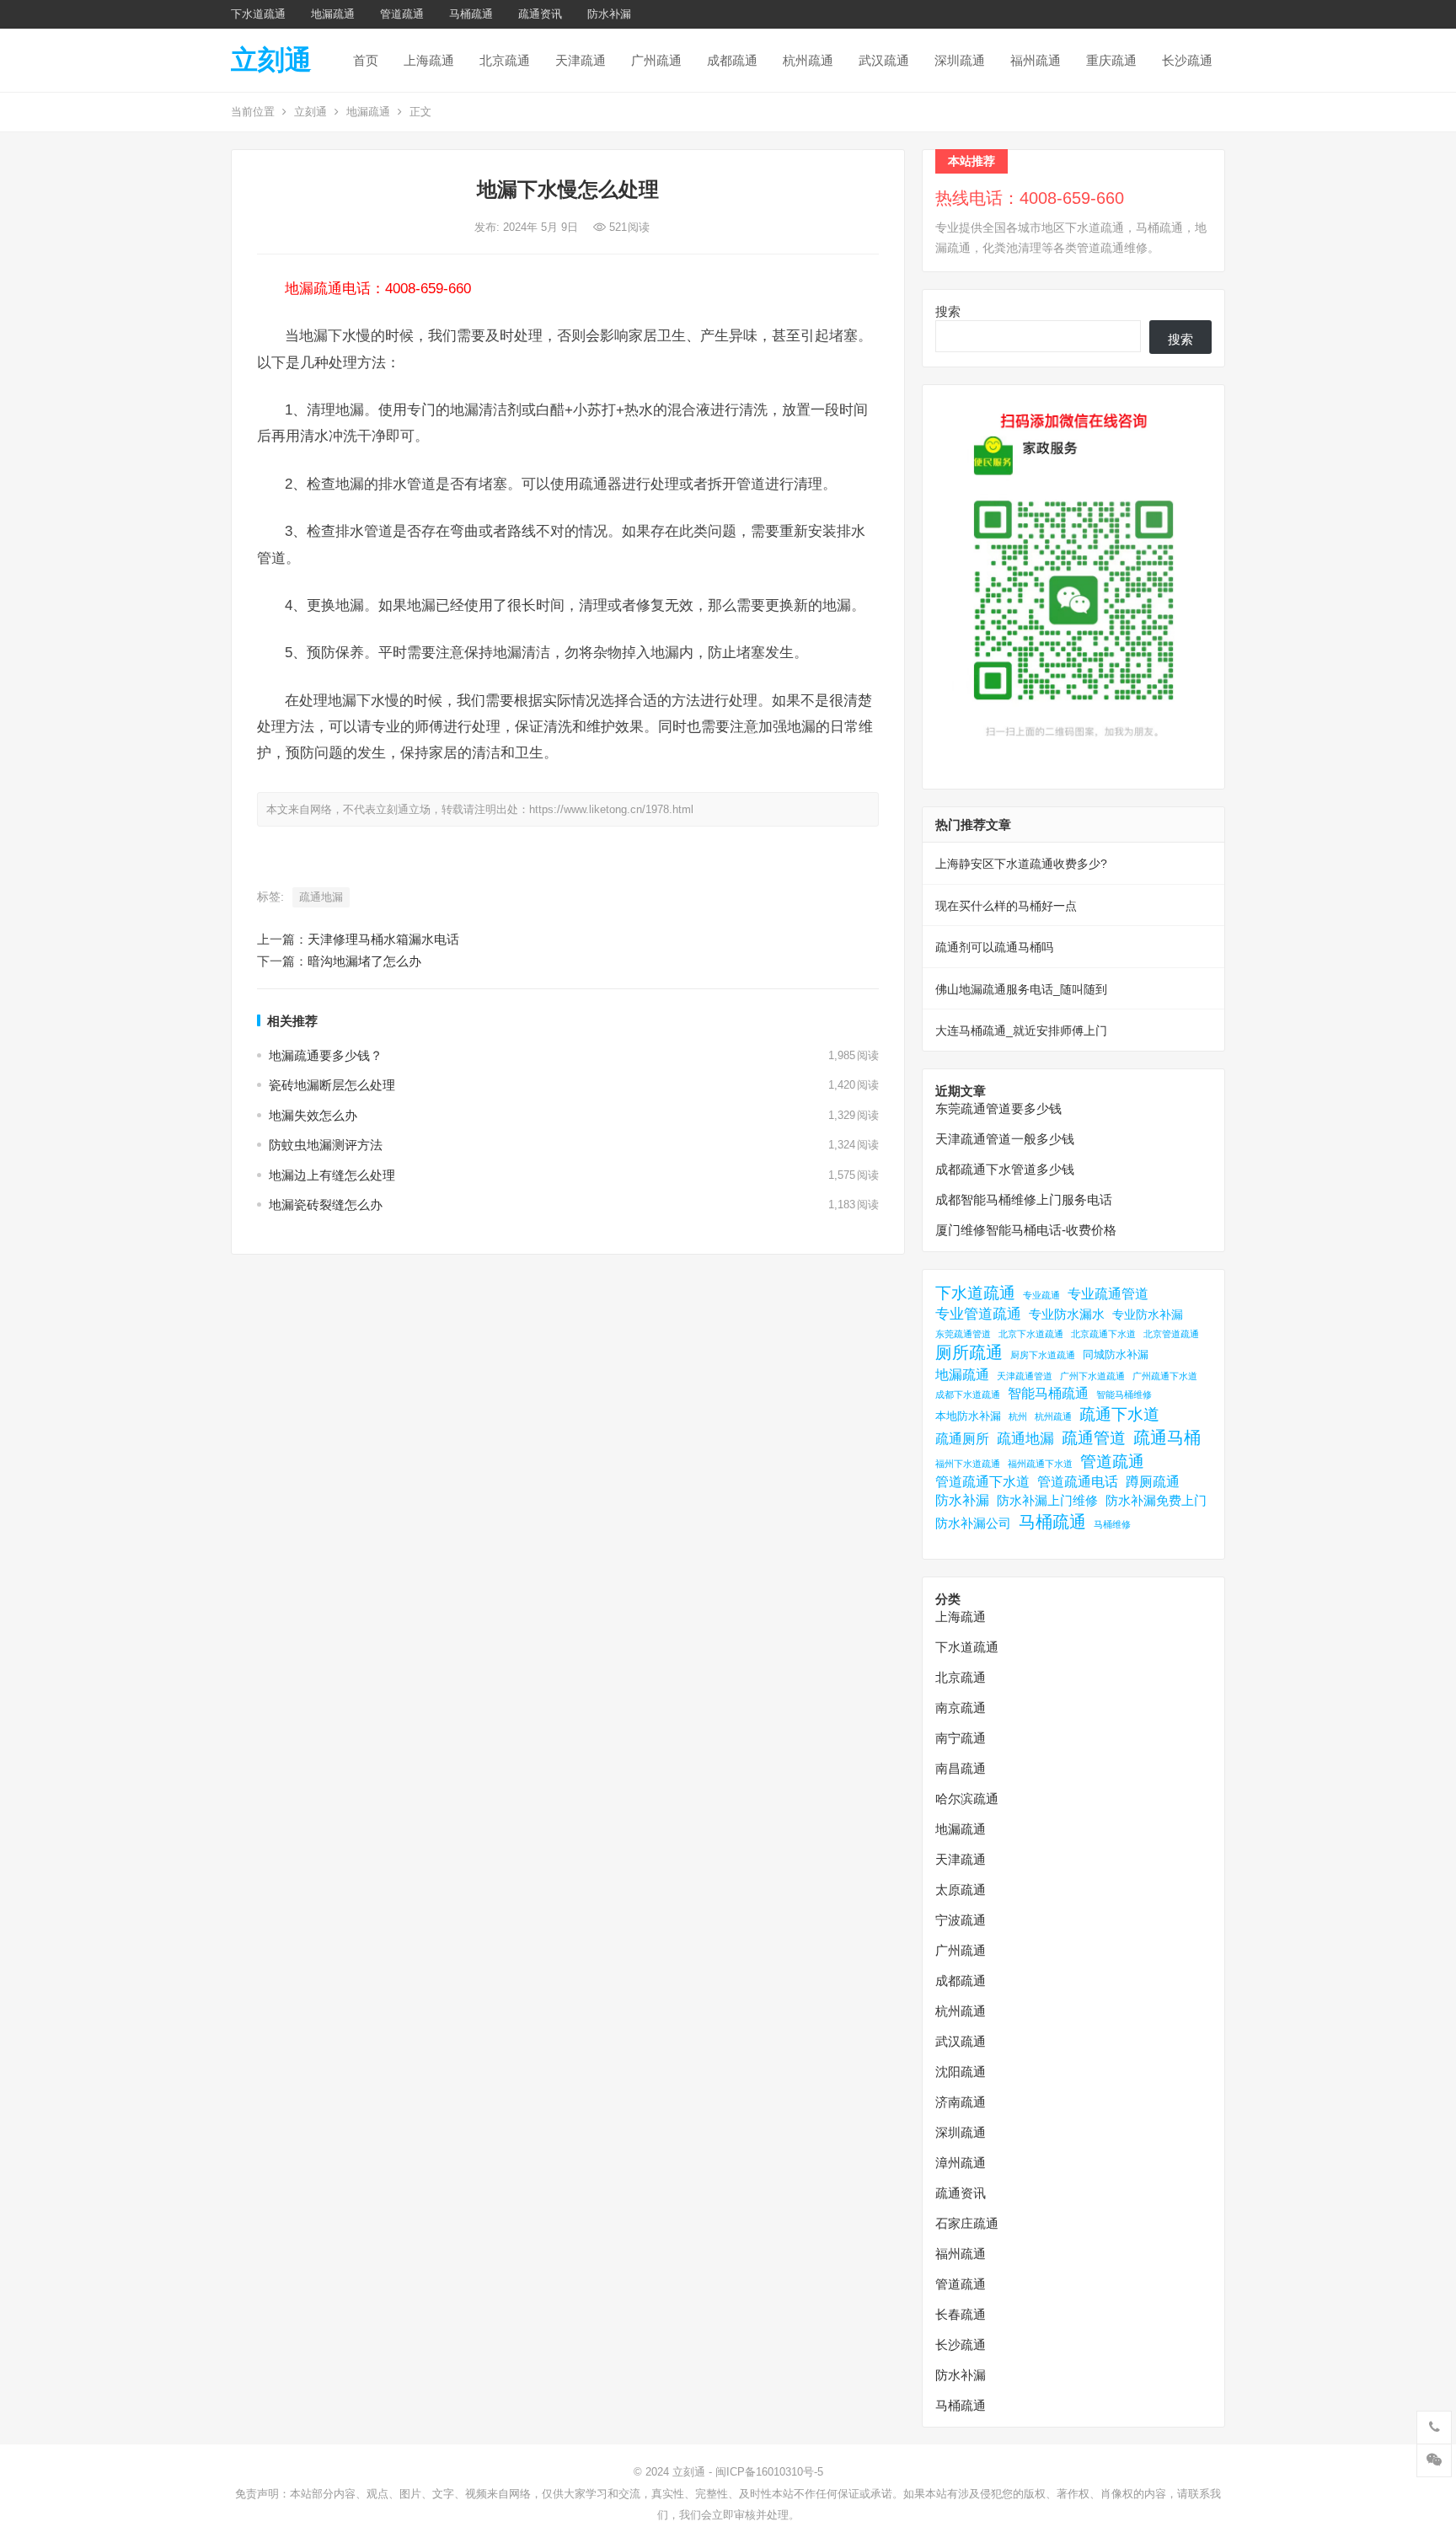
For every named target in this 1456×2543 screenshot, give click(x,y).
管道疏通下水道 (982, 1482)
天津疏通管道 (1025, 1376)
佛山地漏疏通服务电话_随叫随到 (1021, 989)
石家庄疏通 (967, 2223)
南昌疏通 (961, 1768)
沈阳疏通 (961, 2072)
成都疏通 (732, 60)
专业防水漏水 (1067, 1314)
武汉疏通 (884, 60)
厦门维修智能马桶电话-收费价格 (1026, 1230)
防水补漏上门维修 (1047, 1500)
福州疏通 (1036, 60)
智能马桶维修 (1124, 1395)
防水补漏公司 (973, 1523)
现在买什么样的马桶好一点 (1006, 906)
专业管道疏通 (978, 1314)
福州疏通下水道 (1040, 1464)
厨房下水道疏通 (1043, 1355)
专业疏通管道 (1108, 1294)
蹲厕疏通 (1153, 1482)
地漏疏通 (333, 14)
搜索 (948, 311)
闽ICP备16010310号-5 (769, 2472)
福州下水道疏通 (968, 1464)
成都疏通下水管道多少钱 (1005, 1169)
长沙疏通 (1187, 60)
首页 (366, 60)
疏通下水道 (1119, 1414)
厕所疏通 (969, 1352)
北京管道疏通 (1171, 1334)
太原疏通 (961, 1890)
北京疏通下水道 (1103, 1334)
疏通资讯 (540, 14)
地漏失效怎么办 (313, 1115)
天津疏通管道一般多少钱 (1005, 1139)
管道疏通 (402, 14)
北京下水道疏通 (1031, 1334)
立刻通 (271, 60)
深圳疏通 (960, 60)
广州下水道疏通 (1092, 1376)
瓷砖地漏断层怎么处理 (332, 1085)
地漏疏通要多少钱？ (326, 1055)
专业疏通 (1041, 1295)
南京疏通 (961, 1708)
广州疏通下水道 (1165, 1376)
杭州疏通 (808, 60)
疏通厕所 (962, 1439)
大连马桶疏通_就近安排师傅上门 (1021, 1031)
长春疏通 (961, 2314)
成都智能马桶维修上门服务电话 (1024, 1199)
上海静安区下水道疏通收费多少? (1021, 864)
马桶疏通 (471, 14)
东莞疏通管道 (963, 1334)
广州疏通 (656, 60)
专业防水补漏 (1148, 1314)
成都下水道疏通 (968, 1395)
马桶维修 (1112, 1524)
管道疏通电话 (1078, 1482)
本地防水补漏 (968, 1416)
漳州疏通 (961, 2163)
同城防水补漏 (1116, 1354)
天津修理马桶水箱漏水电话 (383, 939)
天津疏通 (581, 60)
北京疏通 (505, 60)
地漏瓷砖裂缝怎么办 (326, 1205)
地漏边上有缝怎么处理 (332, 1175)
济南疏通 (961, 2102)
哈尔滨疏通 (967, 1799)
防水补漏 (609, 14)
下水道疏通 (258, 14)
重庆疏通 (1111, 60)
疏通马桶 (1167, 1437)
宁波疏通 (961, 1920)
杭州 (1018, 1416)
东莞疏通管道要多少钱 (998, 1108)
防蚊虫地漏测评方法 (326, 1145)
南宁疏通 (961, 1738)
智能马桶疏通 (1048, 1393)
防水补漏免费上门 (1156, 1500)
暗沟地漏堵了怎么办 (364, 961)
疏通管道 (1094, 1438)
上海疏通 (429, 60)
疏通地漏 (321, 897)
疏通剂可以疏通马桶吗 (994, 947)
